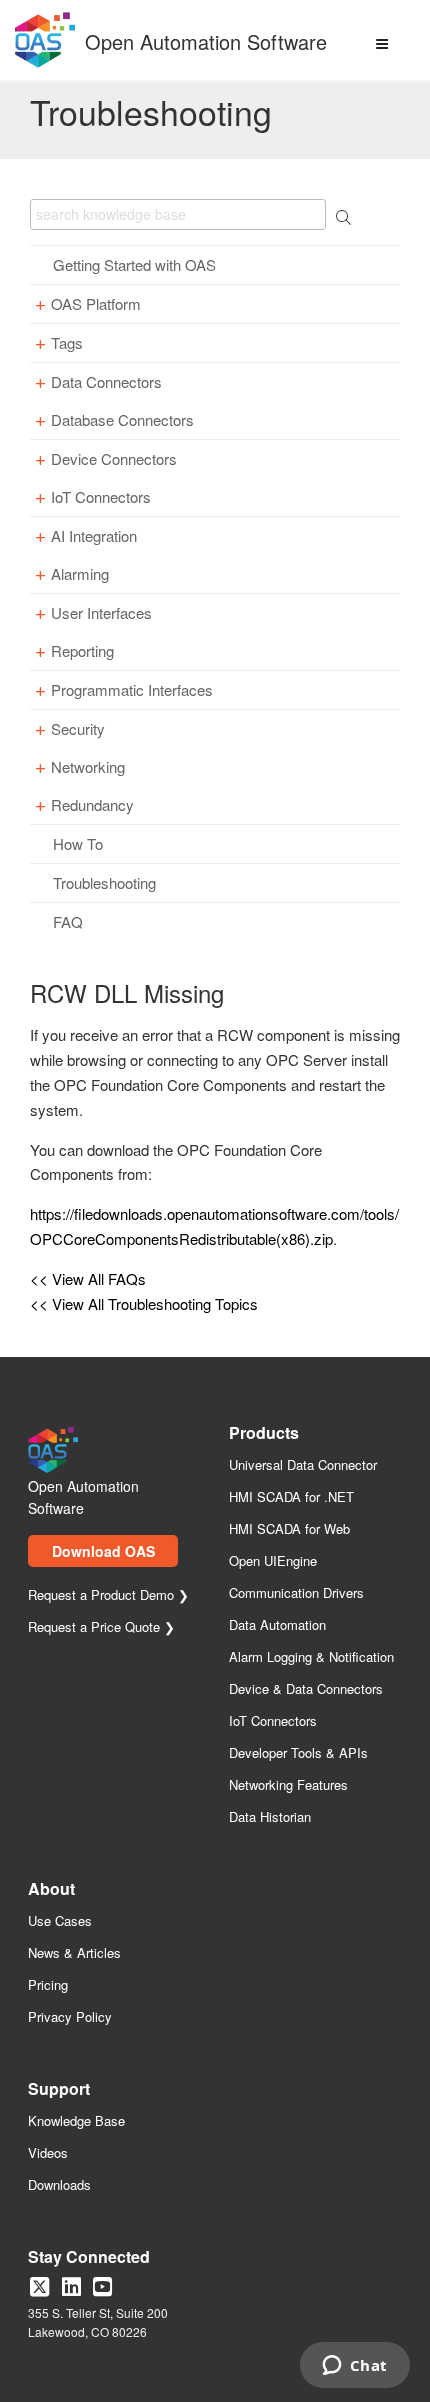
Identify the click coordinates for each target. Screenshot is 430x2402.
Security (78, 729)
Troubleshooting (104, 883)
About (51, 1890)
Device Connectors (114, 459)
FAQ (68, 922)
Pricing (48, 1985)
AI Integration (94, 536)
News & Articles (74, 1953)
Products (264, 1434)
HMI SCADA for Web (289, 1529)
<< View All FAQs (88, 1278)
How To (78, 844)
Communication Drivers (296, 1593)
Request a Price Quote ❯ (101, 1627)
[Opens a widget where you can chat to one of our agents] (354, 2367)
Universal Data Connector (303, 1465)
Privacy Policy (70, 2017)
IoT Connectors (101, 497)
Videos (48, 2153)
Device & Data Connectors (306, 1689)
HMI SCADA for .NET (291, 1497)
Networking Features (288, 1785)
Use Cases (60, 1921)
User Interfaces (101, 613)
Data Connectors (106, 382)
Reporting (82, 651)
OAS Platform (96, 304)
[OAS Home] (45, 63)
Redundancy (92, 805)
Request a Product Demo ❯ (108, 1595)
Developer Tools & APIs (298, 1753)
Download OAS (103, 1551)
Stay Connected (89, 2258)
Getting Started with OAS (134, 265)
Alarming (80, 574)
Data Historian (270, 1817)
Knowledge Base (76, 2121)
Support (59, 2090)
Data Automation (277, 1625)
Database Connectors (122, 420)
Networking (88, 767)
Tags (67, 343)
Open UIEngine (273, 1561)
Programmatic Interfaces (132, 690)
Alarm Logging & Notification (311, 1657)
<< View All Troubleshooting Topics (144, 1303)
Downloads (59, 2185)
